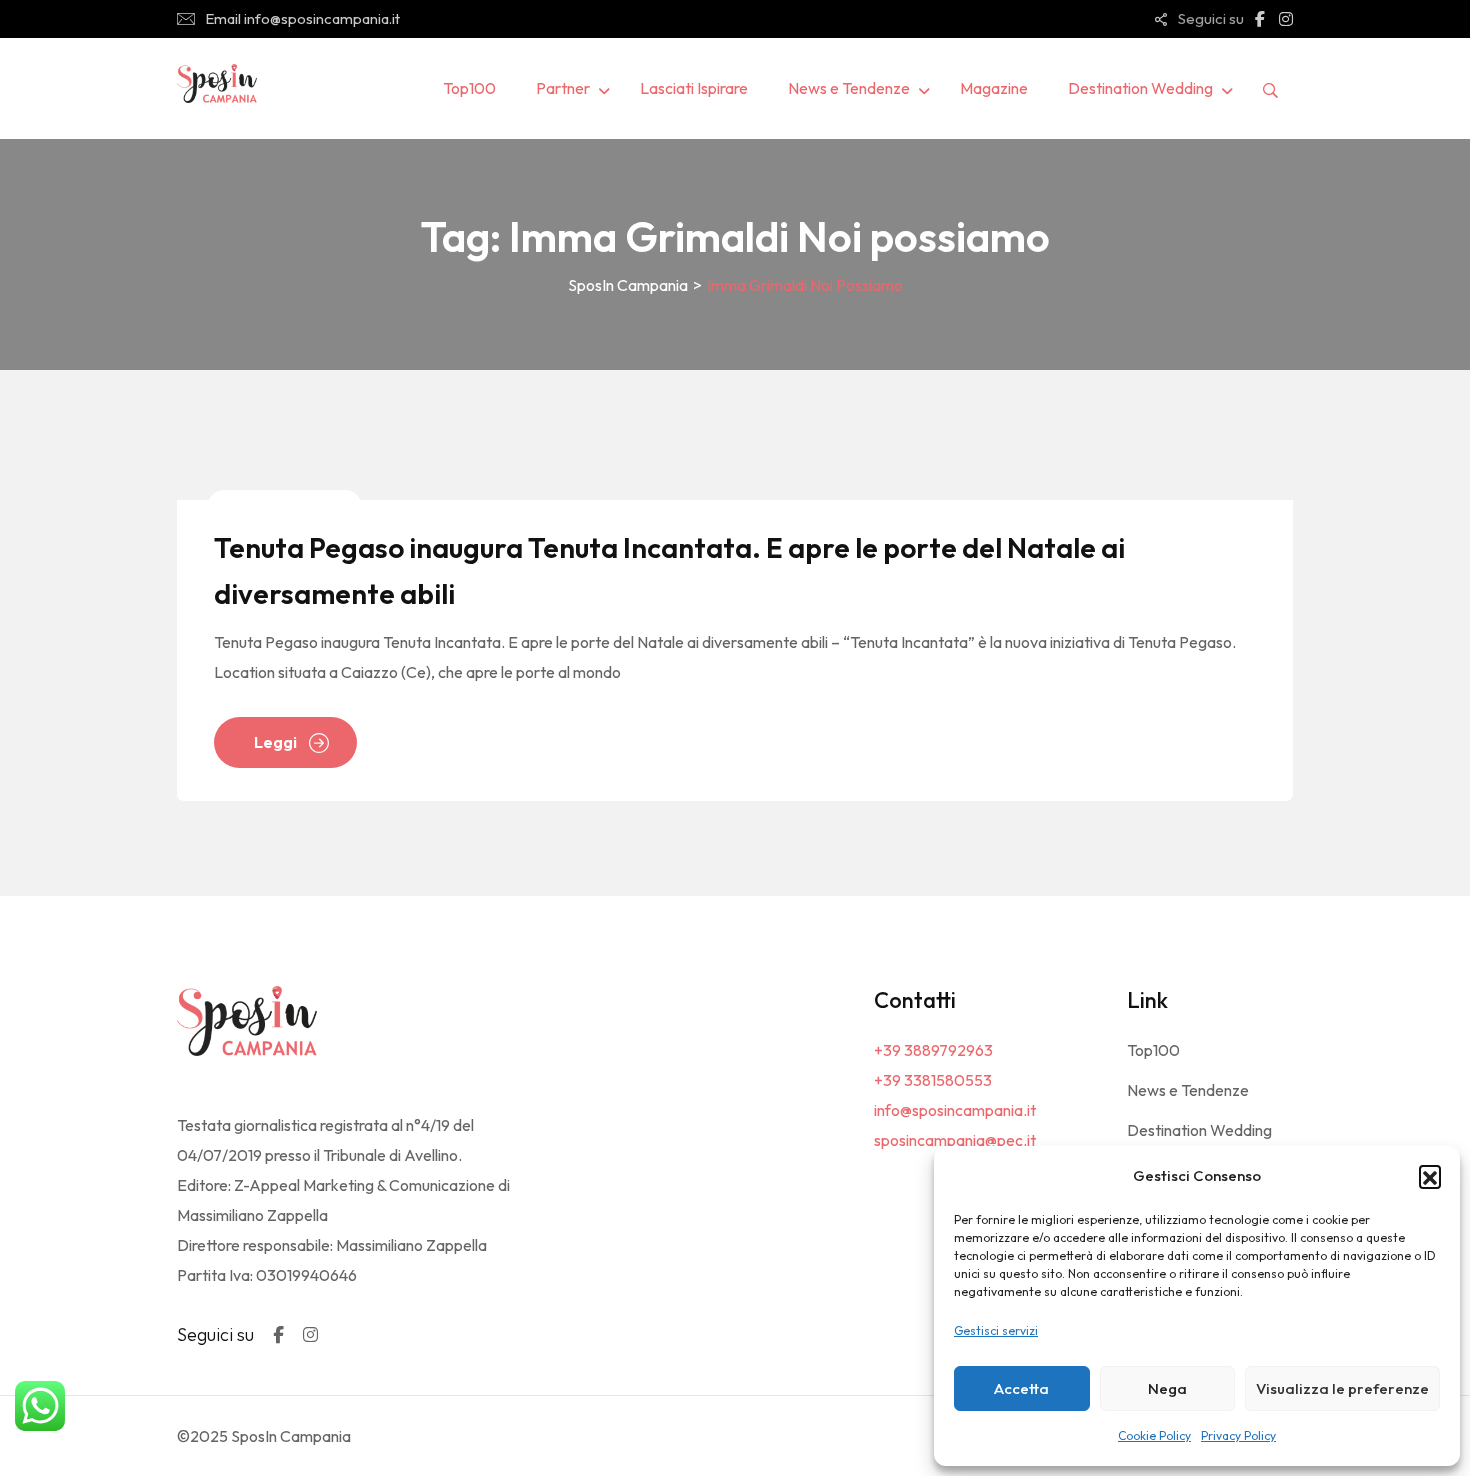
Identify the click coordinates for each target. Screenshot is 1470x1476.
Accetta (1021, 1388)
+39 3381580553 (933, 1080)
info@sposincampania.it (955, 1110)
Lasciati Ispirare (694, 88)
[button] (1430, 1176)
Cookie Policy (1154, 1435)
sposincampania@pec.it (955, 1140)
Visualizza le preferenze (1342, 1388)
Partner (563, 88)
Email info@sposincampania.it (302, 18)
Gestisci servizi (996, 1330)
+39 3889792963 (933, 1050)
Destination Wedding (1140, 88)
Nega (1167, 1388)
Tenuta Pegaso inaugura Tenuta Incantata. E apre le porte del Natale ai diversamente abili (669, 570)
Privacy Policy (1238, 1435)
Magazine (994, 88)
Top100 (469, 88)
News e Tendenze (849, 88)
